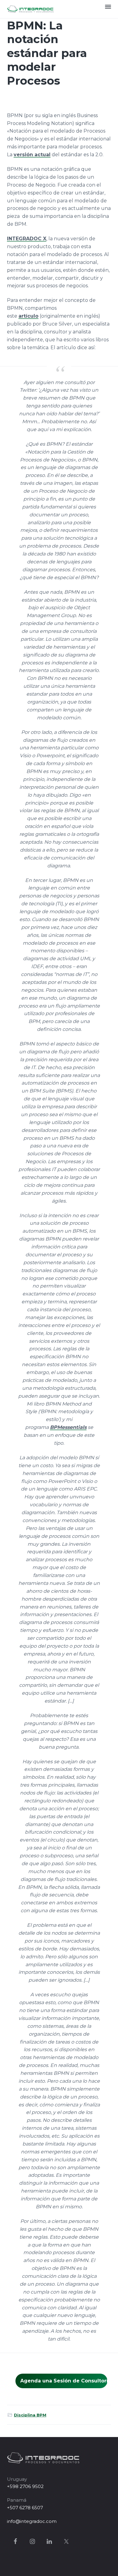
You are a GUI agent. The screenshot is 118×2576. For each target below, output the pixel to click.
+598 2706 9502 (25, 2486)
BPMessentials (68, 1427)
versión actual (32, 155)
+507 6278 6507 (25, 2508)
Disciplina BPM (30, 2415)
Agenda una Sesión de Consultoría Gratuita (64, 2381)
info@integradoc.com (32, 2521)
